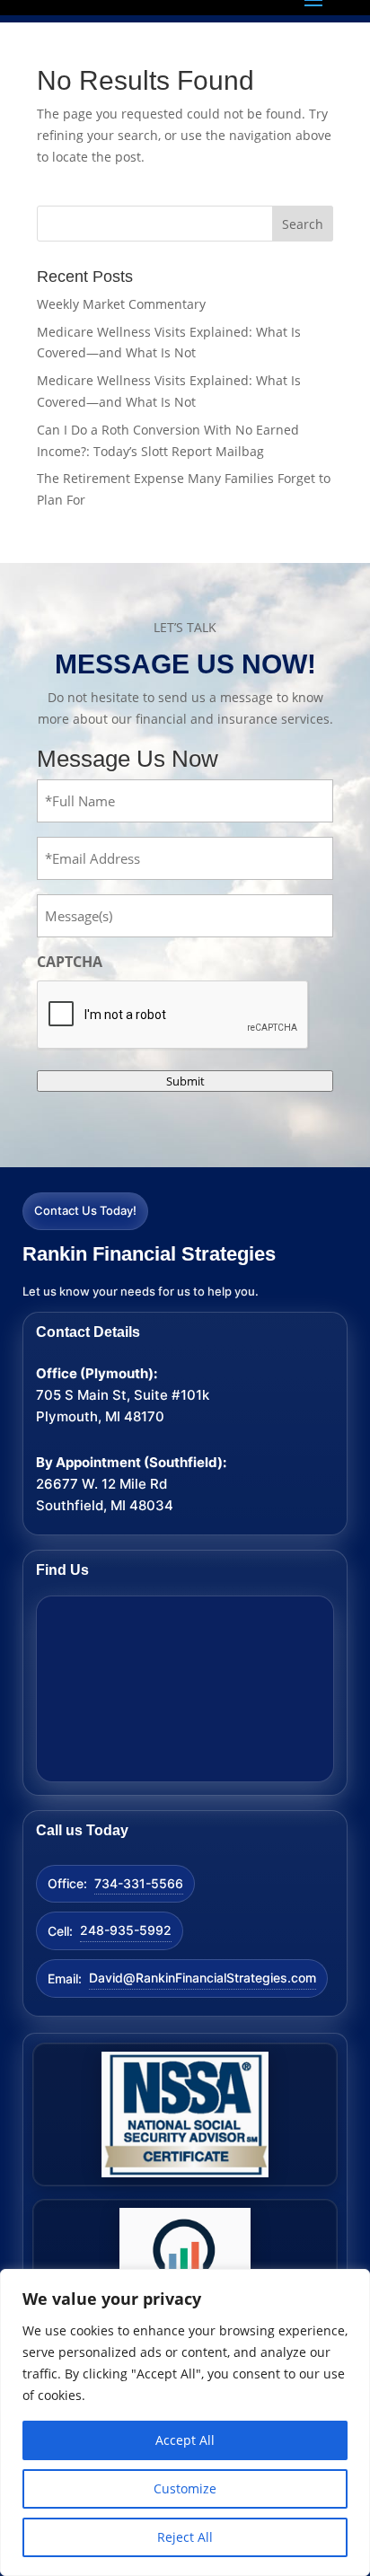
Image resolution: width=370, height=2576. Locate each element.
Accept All (185, 2440)
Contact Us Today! (85, 1210)
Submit (185, 1081)
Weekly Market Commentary (121, 304)
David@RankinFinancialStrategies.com (203, 1978)
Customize (185, 2488)
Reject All (185, 2537)
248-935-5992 (126, 1930)
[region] (185, 2422)
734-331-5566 (139, 1883)
